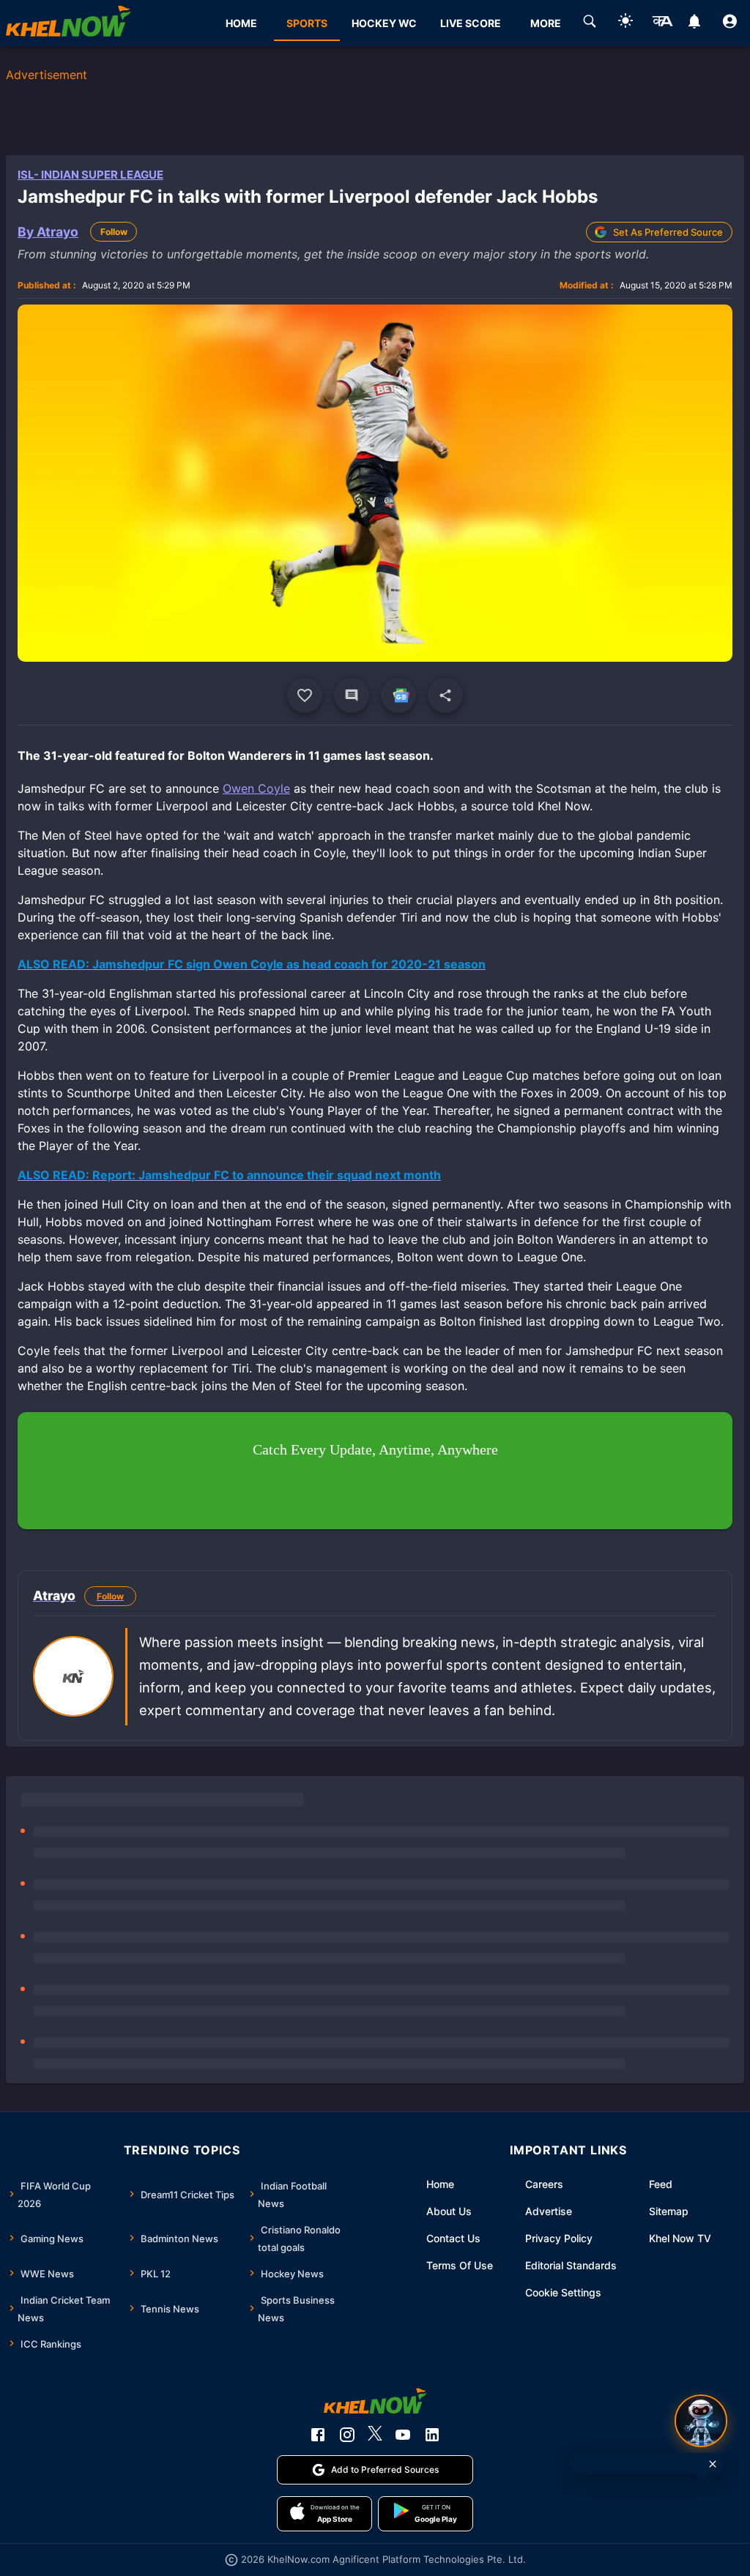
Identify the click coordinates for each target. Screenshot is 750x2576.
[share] (445, 695)
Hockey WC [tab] (384, 23)
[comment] (352, 695)
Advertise (549, 2211)
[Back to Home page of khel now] (68, 23)
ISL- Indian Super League (90, 175)
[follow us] (398, 695)
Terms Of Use (460, 2265)
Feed (661, 2184)
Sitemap (669, 2211)
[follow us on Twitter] (375, 2435)
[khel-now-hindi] (662, 23)
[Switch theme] (625, 23)
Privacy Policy (559, 2238)
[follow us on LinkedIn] (432, 2435)
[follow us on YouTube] (403, 2435)
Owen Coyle (256, 788)
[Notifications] (694, 23)
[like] (305, 695)
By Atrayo (48, 232)
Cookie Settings (563, 2292)
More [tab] (546, 23)
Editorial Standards (571, 2265)
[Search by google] (590, 23)
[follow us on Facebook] (318, 2435)
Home (440, 2184)
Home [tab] (241, 23)
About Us (449, 2211)
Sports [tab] (307, 23)
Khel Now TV (680, 2238)
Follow (114, 232)
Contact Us (453, 2238)
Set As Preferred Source (668, 232)
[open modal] (701, 2421)
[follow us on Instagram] (347, 2435)
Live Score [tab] (471, 23)
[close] (713, 2464)
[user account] (730, 23)
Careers (544, 2184)
